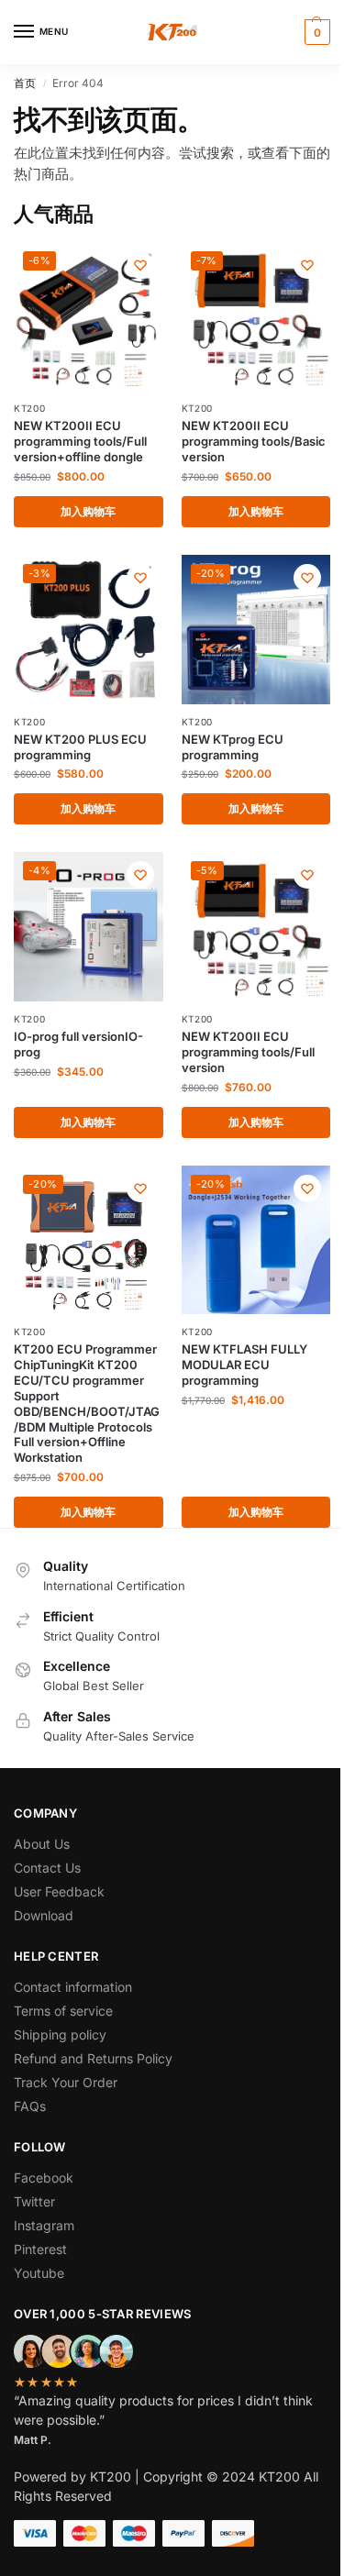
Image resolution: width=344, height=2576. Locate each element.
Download (44, 1915)
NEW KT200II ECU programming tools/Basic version (254, 441)
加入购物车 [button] (88, 511)
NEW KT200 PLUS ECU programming (80, 747)
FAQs (30, 2106)
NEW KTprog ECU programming (233, 747)
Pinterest (40, 2249)
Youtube (39, 2273)
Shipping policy (60, 2034)
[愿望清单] (140, 265)
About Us (42, 1844)
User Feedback (59, 1891)
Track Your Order (66, 2082)
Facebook (44, 2178)
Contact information (73, 1987)
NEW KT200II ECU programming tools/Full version (248, 1052)
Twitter (34, 2201)
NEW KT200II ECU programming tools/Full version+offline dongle (80, 441)
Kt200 (30, 408)
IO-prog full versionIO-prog (78, 1044)
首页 (25, 83)
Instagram (44, 2225)
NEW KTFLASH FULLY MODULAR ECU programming (244, 1365)
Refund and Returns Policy (93, 2058)
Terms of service (63, 2011)
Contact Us (47, 1868)
